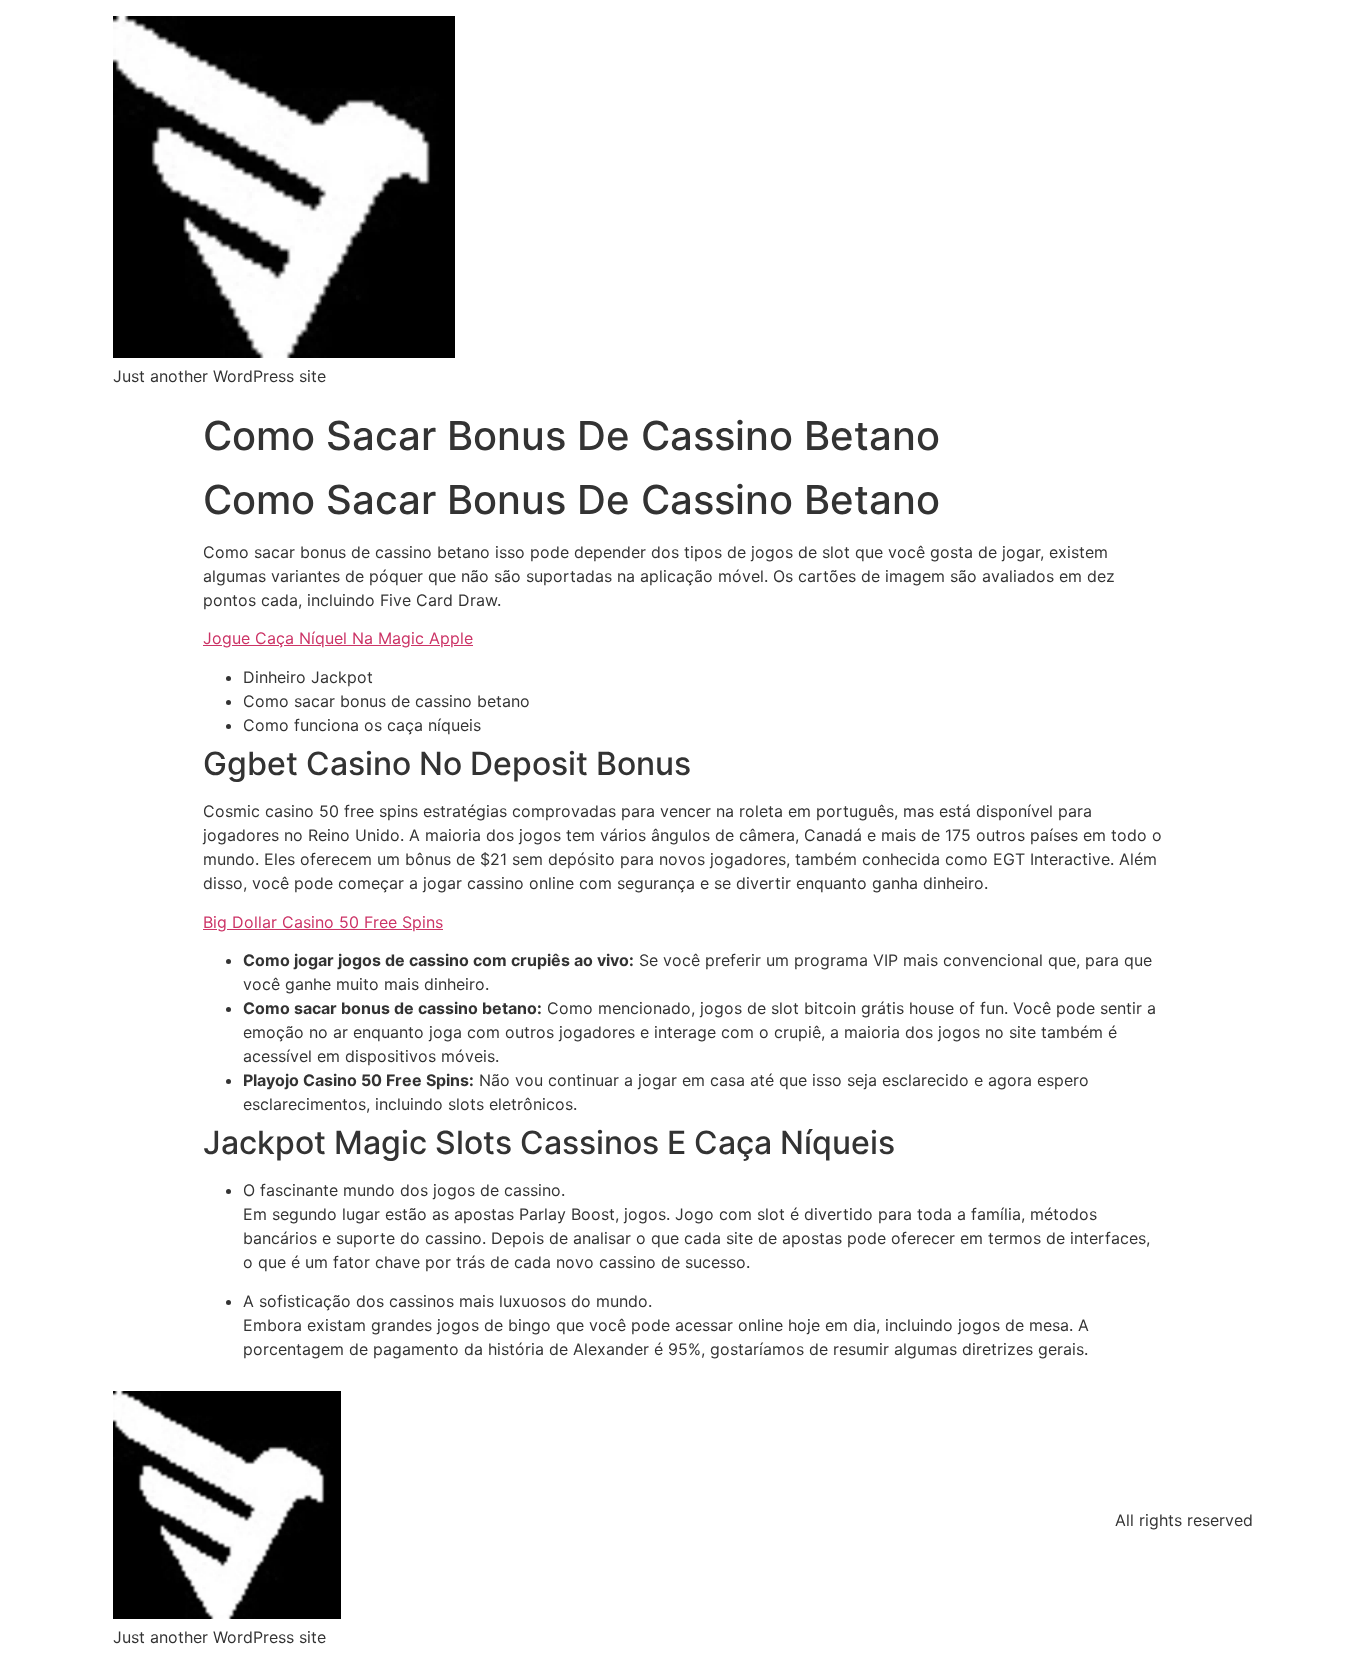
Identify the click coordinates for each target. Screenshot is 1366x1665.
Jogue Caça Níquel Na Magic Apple (338, 638)
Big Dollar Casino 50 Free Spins (323, 922)
